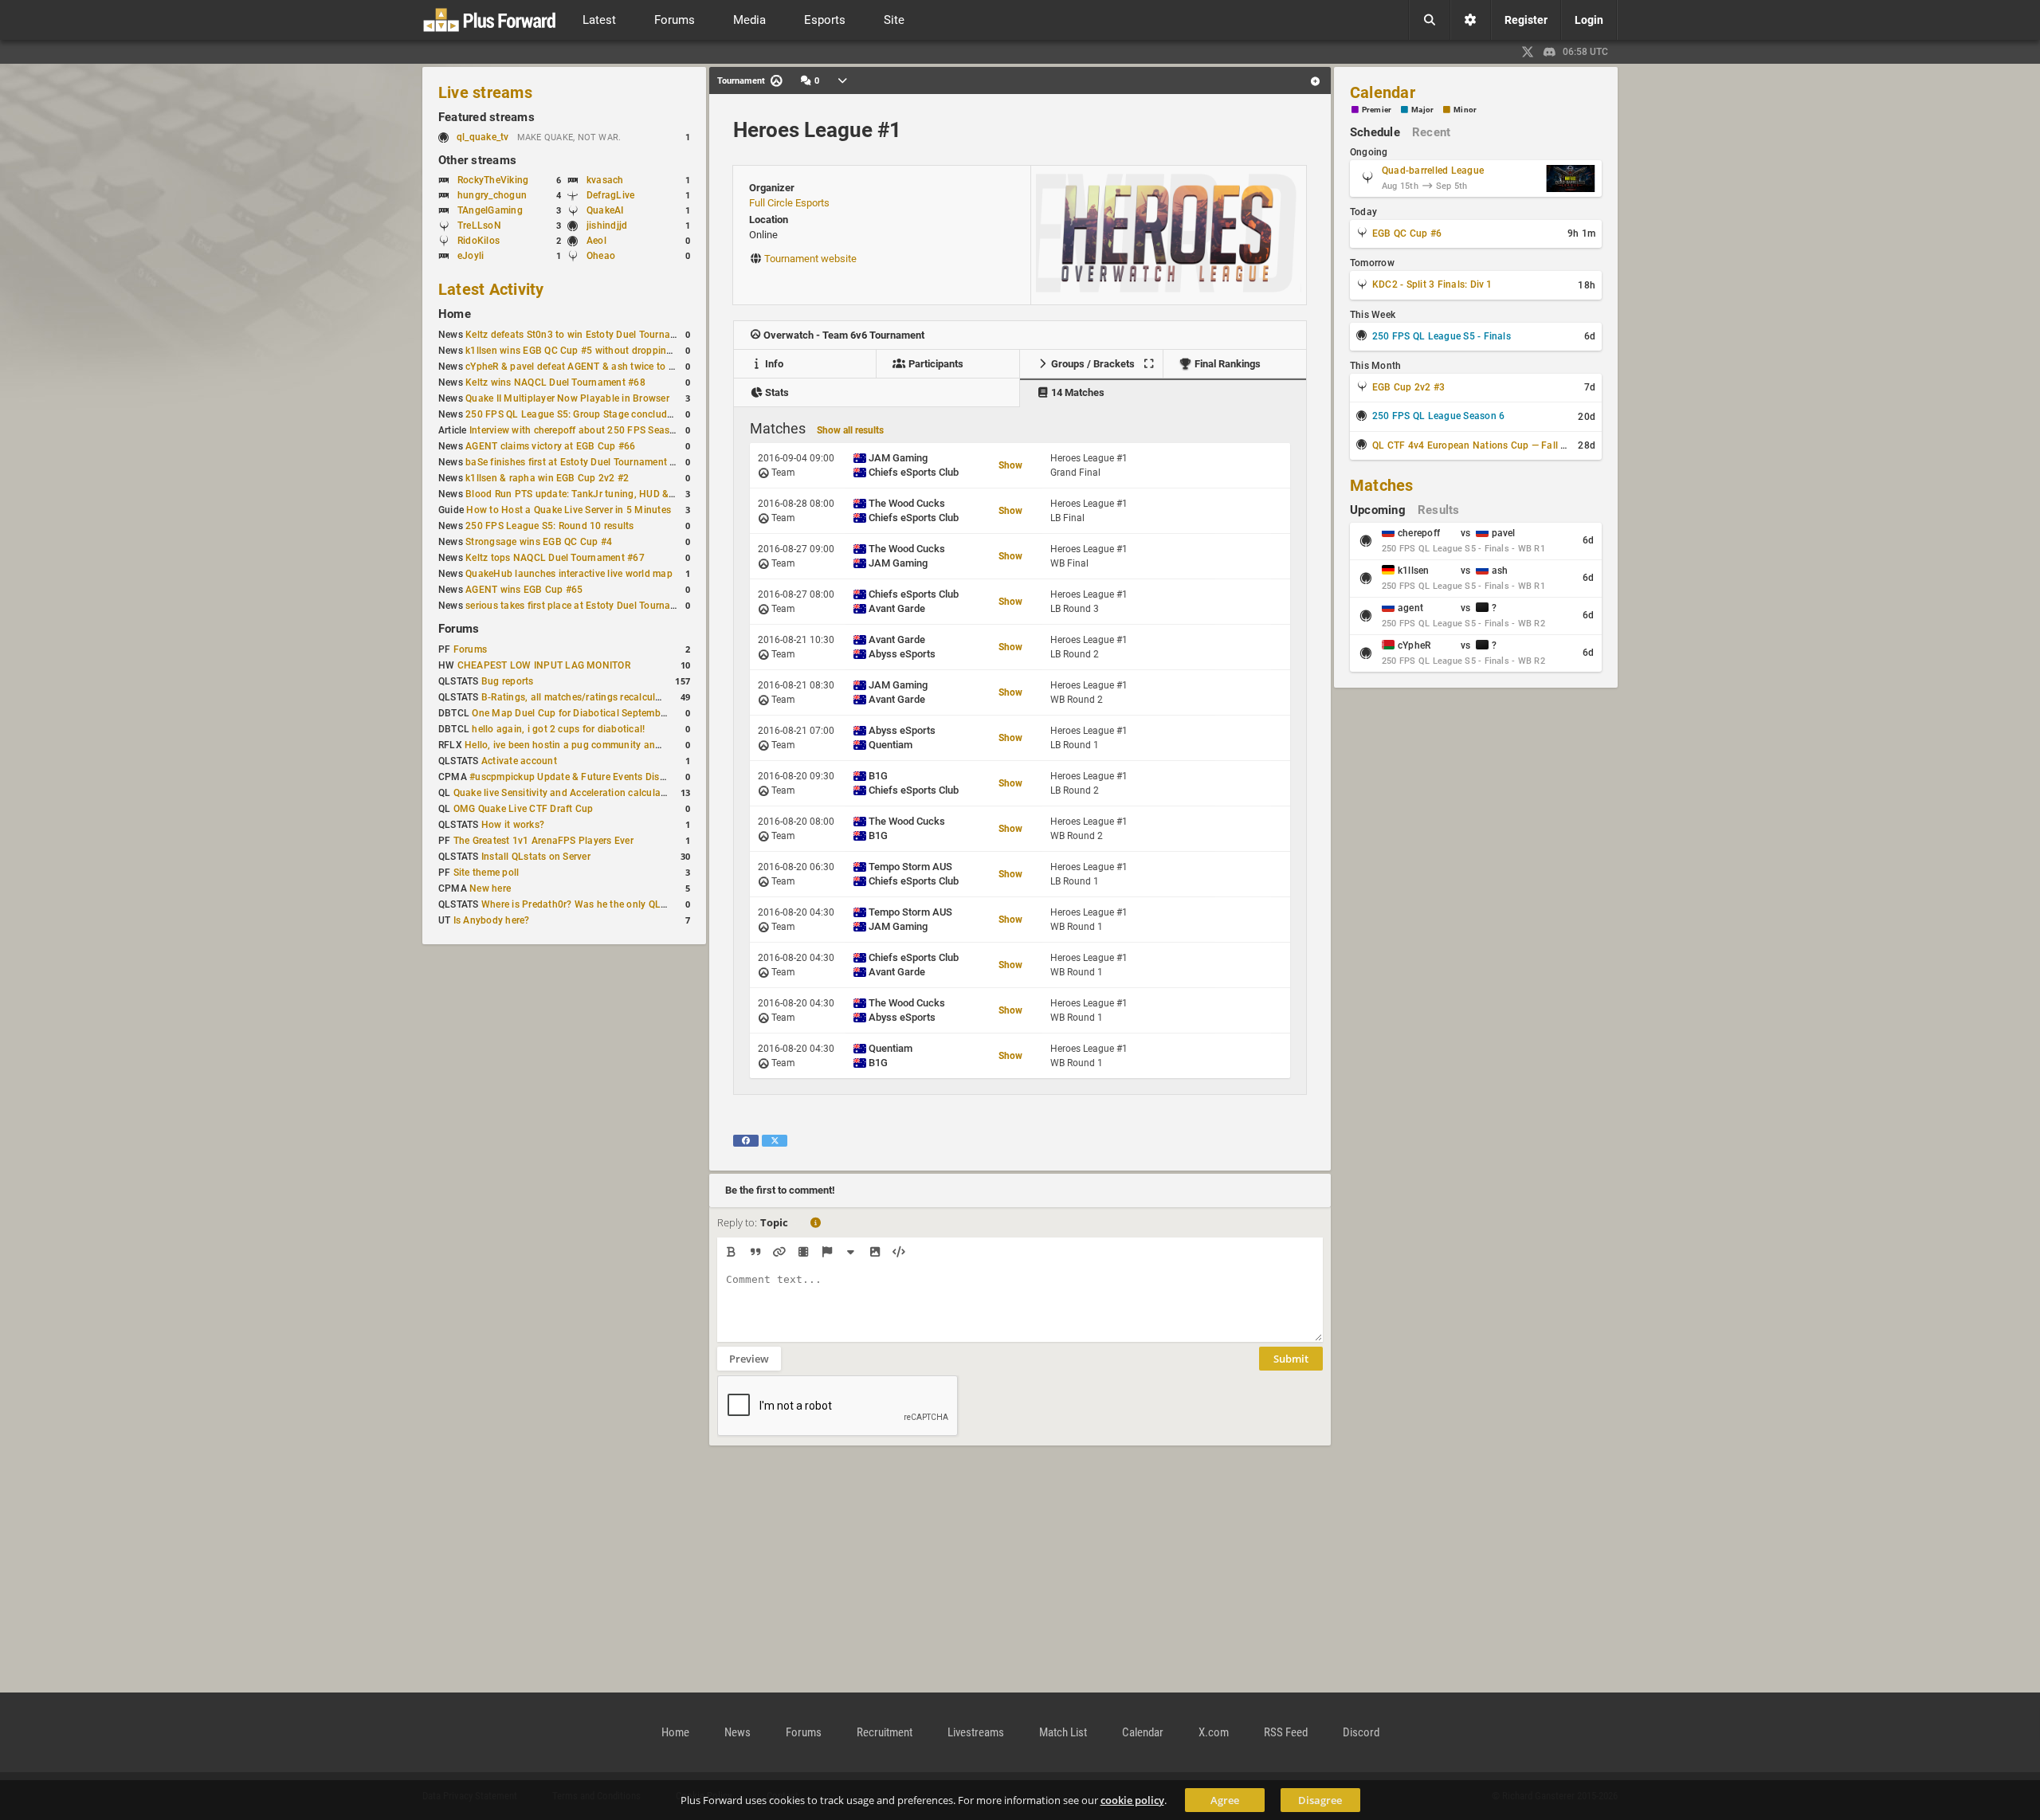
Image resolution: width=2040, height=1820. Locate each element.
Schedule (1375, 132)
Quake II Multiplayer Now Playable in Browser (567, 398)
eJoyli (471, 256)
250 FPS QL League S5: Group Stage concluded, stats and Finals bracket (628, 414)
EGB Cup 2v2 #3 (1408, 387)
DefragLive (610, 195)
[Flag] (827, 1252)
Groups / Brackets (1092, 364)
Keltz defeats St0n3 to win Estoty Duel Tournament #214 (592, 335)
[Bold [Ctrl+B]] (731, 1252)
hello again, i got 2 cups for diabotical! (558, 729)
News (738, 1732)
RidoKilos (479, 241)
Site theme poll (486, 873)
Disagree (1320, 1800)
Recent (1431, 132)
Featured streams (486, 117)
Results (1439, 510)
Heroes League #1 (817, 130)
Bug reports (508, 681)
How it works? (513, 825)
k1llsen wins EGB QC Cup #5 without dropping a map (584, 351)
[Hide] (851, 1252)
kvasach (605, 180)
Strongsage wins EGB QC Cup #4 (539, 542)
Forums (459, 629)
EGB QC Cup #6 (1407, 233)
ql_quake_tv (483, 137)
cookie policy (1132, 1800)
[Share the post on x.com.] (775, 1141)
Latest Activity (491, 289)
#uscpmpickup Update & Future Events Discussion (582, 777)
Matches (1382, 485)
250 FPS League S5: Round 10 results (549, 526)
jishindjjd (607, 226)
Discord (1361, 1732)
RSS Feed (1286, 1732)
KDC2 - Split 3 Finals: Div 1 (1432, 284)
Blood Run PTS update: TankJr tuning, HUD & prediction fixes (602, 494)
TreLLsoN (479, 226)
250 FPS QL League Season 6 (1438, 416)
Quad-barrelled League (1433, 171)
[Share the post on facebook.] (746, 1141)
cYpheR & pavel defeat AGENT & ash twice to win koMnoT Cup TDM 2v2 (626, 367)
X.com (1214, 1732)
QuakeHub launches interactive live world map (569, 574)
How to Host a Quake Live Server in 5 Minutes (569, 510)
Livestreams (976, 1732)
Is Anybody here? (492, 920)
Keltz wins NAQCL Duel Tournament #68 (555, 382)
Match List (1063, 1732)
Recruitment (885, 1732)
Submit (1291, 1359)
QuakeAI (605, 210)
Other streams (477, 160)
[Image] (875, 1252)
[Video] (803, 1252)
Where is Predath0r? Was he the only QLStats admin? (600, 904)
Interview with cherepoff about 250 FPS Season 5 (579, 430)
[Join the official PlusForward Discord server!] (1550, 52)
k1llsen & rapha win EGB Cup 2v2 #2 (547, 478)
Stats (776, 392)
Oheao (601, 256)
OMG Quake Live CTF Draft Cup (524, 809)
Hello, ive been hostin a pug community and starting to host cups (610, 745)
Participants (935, 364)
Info (773, 364)
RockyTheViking (493, 180)
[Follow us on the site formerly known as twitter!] (1528, 52)
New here (490, 888)
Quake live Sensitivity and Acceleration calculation (566, 793)
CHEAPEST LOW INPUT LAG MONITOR (544, 665)
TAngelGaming (490, 210)
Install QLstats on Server (536, 857)
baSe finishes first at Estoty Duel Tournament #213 (579, 462)
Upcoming (1378, 510)
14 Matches (1077, 392)
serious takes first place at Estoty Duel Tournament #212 (592, 606)
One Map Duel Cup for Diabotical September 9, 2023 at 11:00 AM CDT (628, 713)
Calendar (1383, 92)
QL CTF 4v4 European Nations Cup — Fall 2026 (1478, 445)
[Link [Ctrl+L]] (779, 1252)
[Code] (898, 1252)
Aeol (596, 241)
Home (455, 314)
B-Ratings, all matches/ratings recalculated (578, 697)
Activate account (519, 761)
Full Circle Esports (789, 203)
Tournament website (810, 259)
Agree (1225, 1800)
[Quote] (755, 1252)
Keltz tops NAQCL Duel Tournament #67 (555, 558)
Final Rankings (1226, 364)
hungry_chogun (492, 195)
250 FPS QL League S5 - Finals (1442, 336)
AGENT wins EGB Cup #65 (524, 590)
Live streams (485, 92)
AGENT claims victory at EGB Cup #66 (550, 446)
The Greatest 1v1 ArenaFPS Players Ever (543, 841)
